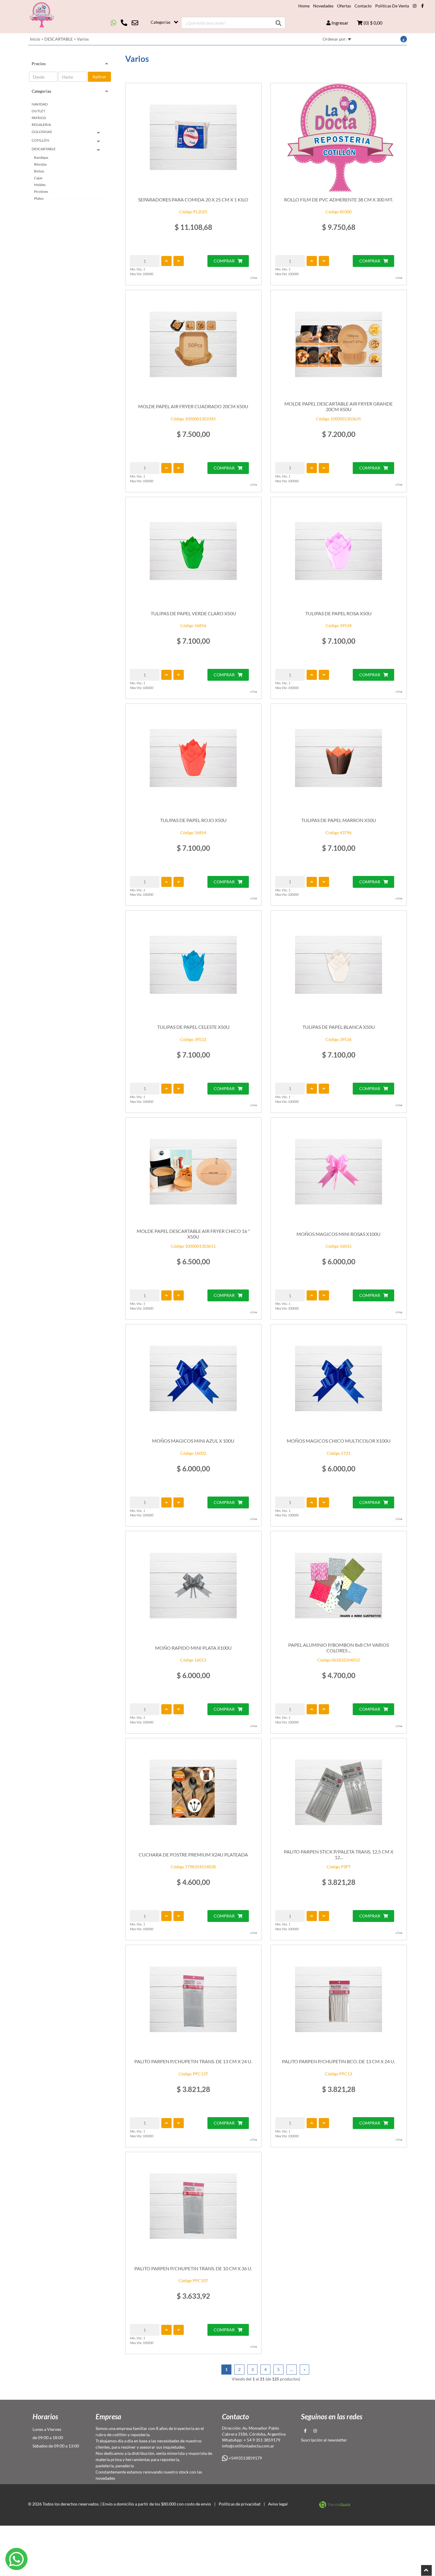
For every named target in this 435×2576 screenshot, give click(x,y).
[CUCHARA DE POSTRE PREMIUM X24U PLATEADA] (193, 1792)
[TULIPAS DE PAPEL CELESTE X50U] (193, 965)
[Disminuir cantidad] (179, 261)
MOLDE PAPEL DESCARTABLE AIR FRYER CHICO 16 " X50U (193, 1234)
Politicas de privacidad (240, 2504)
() (372, 23)
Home (304, 6)
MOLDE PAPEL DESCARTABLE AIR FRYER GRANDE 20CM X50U (339, 406)
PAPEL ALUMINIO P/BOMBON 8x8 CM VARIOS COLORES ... (339, 1648)
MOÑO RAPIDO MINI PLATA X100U (193, 1648)
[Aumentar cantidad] (166, 261)
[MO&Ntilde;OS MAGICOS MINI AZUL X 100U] (193, 1379)
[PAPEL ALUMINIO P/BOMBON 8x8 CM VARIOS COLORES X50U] (339, 1585)
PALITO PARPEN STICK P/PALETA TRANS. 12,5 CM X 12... (339, 1854)
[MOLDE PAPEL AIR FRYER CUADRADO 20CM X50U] (193, 344)
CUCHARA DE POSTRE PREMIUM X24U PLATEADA (193, 1855)
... (292, 2369)
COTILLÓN (40, 140)
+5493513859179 (245, 2458)
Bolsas (39, 171)
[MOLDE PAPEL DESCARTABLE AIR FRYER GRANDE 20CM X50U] (339, 344)
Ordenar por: (335, 39)
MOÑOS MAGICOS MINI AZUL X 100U (193, 1441)
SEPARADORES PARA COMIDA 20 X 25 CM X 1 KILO (193, 200)
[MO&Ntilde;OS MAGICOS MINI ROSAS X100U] (339, 1172)
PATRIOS (39, 118)
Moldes (40, 185)
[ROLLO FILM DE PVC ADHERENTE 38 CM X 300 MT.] (339, 137)
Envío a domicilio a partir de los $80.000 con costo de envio (157, 2504)
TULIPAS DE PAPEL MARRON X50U (339, 820)
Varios (83, 39)
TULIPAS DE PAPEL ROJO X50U (193, 820)
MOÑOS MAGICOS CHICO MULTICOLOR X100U (339, 1441)
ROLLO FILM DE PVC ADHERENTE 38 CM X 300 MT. (339, 200)
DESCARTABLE (59, 39)
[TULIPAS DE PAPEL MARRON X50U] (339, 758)
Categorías (161, 22)
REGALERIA (41, 125)
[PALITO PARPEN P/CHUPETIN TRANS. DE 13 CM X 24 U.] (193, 1999)
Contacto (363, 6)
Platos (39, 198)
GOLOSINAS (42, 132)
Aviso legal (278, 2504)
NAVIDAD (40, 104)
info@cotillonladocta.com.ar (248, 2446)
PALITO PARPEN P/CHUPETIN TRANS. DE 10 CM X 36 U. (193, 2268)
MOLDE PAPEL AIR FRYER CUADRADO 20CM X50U (193, 406)
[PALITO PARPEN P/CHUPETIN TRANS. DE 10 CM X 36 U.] (193, 2206)
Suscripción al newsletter (324, 2440)
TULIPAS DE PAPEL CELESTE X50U (193, 1027)
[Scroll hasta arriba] (426, 2570)
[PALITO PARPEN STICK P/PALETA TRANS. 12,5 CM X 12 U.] (339, 1792)
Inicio (35, 39)
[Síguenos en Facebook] (422, 6)
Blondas (40, 164)
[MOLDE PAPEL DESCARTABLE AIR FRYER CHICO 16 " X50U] (193, 1172)
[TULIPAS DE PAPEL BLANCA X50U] (339, 965)
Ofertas (344, 6)
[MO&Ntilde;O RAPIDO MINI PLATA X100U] (193, 1585)
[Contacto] (124, 23)
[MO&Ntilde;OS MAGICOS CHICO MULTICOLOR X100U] (339, 1379)
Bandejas (41, 157)
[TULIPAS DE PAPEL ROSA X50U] (339, 551)
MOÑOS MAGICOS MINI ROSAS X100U (339, 1234)
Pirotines (41, 192)
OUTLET (38, 111)
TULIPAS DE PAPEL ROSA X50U (339, 613)
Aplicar (99, 77)
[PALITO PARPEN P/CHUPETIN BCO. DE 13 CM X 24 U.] (339, 1999)
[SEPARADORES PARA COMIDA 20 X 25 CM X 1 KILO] (193, 137)
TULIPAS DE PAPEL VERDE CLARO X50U (193, 613)
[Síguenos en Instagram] (415, 6)
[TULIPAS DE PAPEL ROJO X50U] (193, 758)
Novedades (323, 6)
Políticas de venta (392, 6)
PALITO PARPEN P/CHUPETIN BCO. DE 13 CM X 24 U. (339, 2061)
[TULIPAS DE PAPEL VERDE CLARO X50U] (193, 551)
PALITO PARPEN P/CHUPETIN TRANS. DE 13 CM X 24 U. (193, 2061)
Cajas (38, 178)
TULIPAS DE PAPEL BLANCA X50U (339, 1027)
